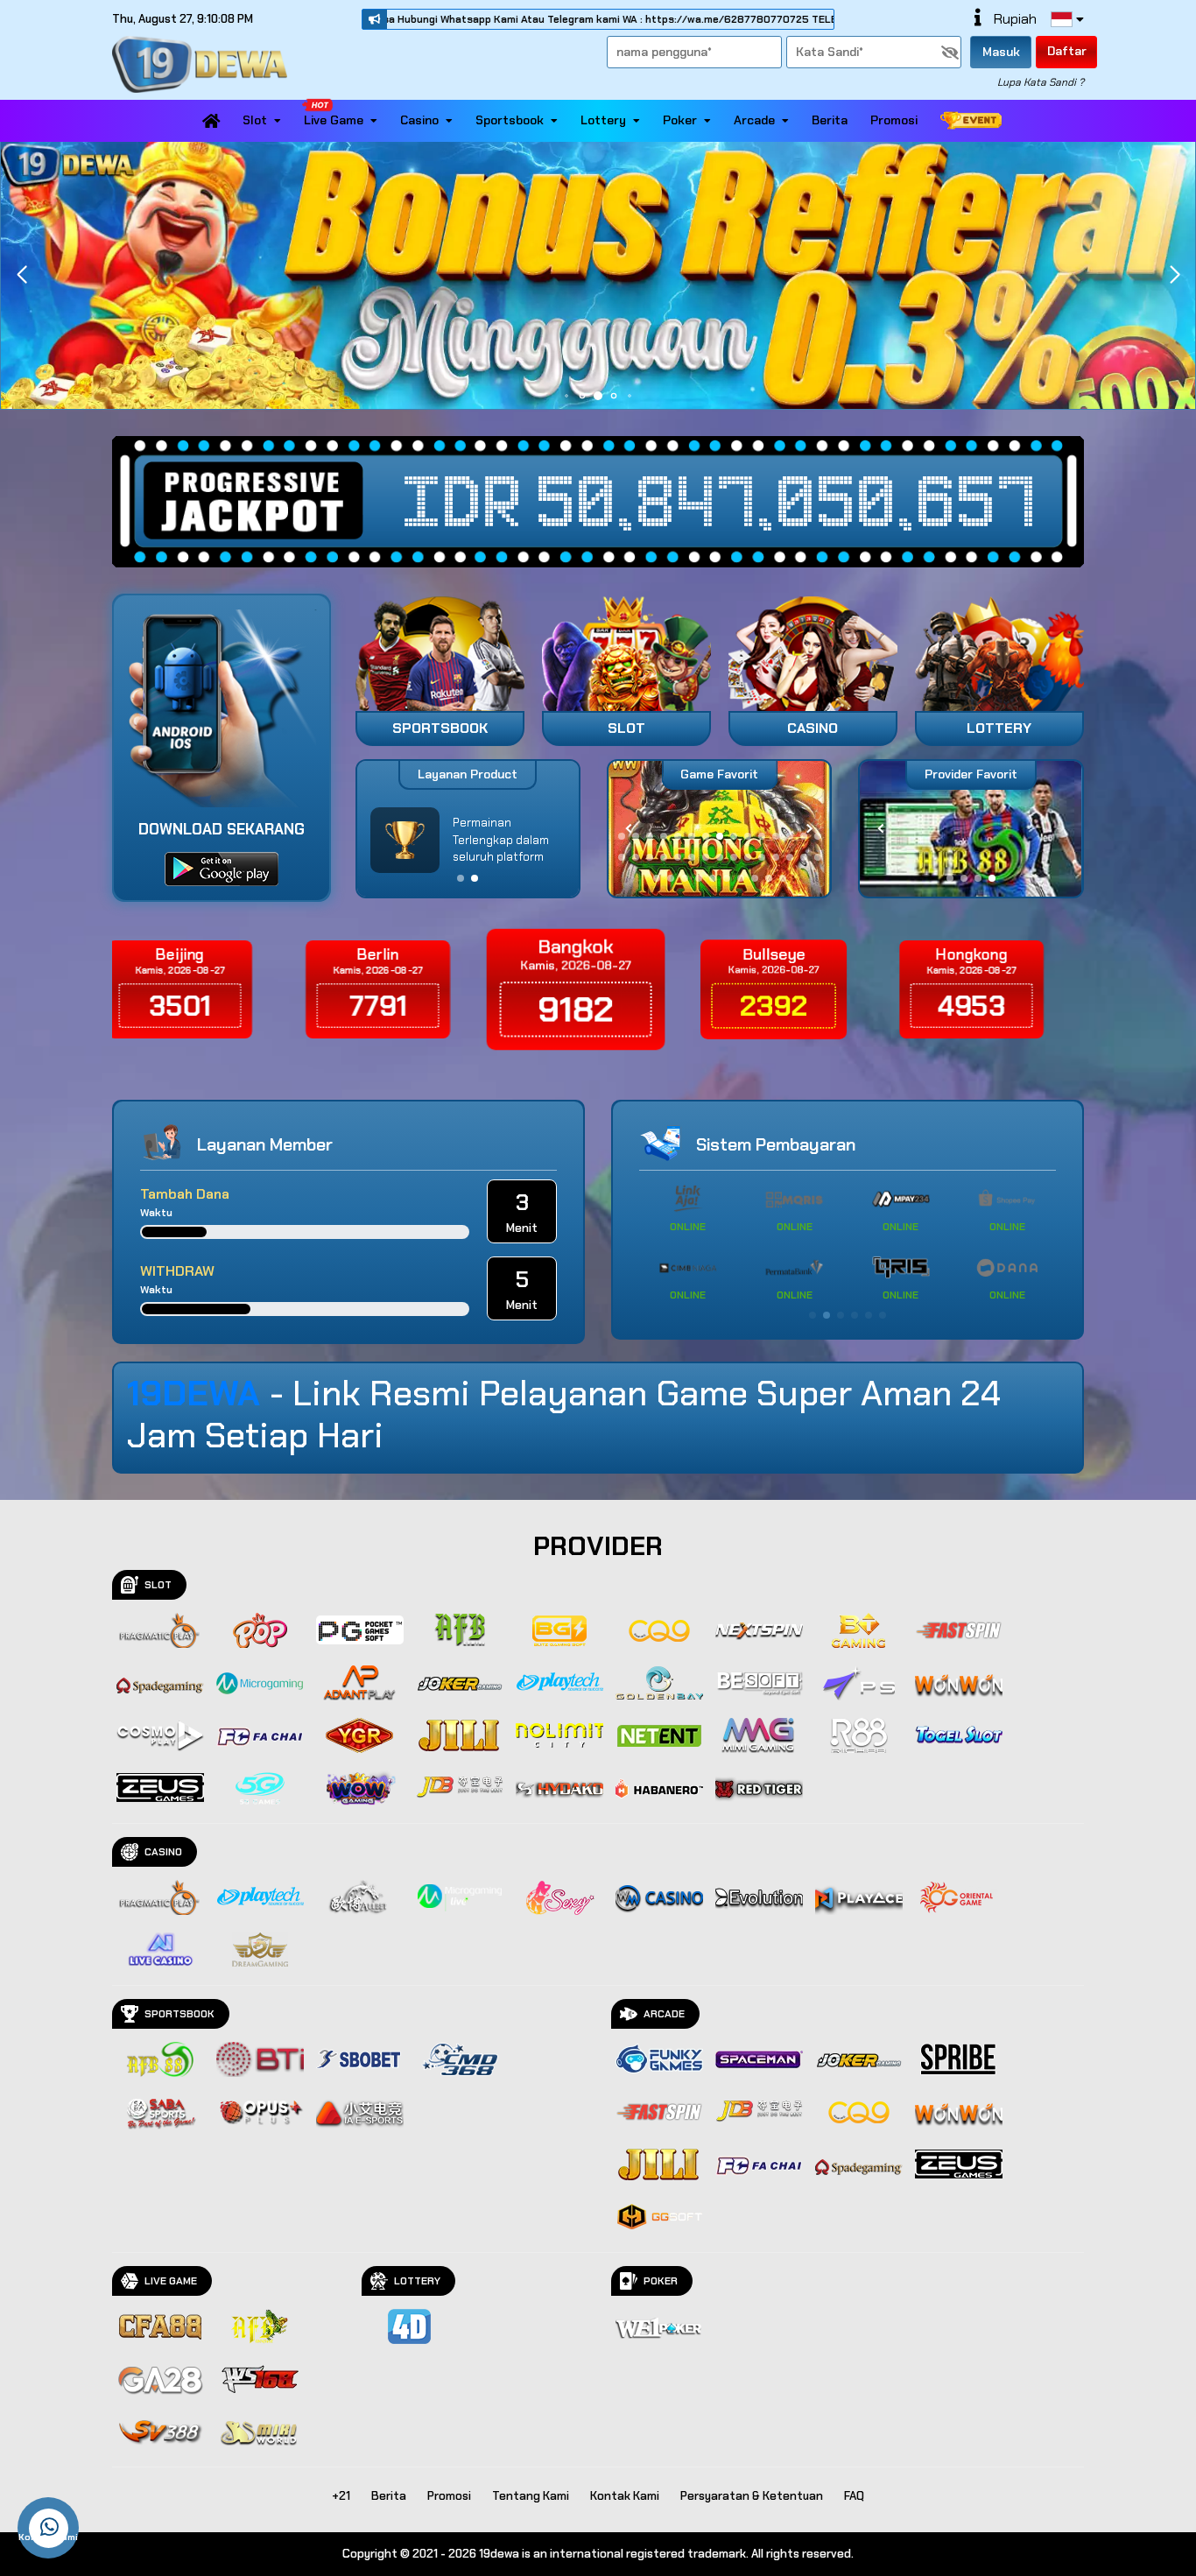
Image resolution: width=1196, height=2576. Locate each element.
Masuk (1001, 52)
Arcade (754, 120)
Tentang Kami (531, 2496)
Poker (680, 120)
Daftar (1067, 51)
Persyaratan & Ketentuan (752, 2496)
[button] (1175, 275)
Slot (255, 120)
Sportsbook (510, 120)
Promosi (894, 120)
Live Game (334, 120)
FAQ (854, 2496)
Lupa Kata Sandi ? (1041, 82)
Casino (419, 120)
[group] (971, 829)
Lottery (603, 120)
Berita (830, 120)
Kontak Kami (625, 2496)
